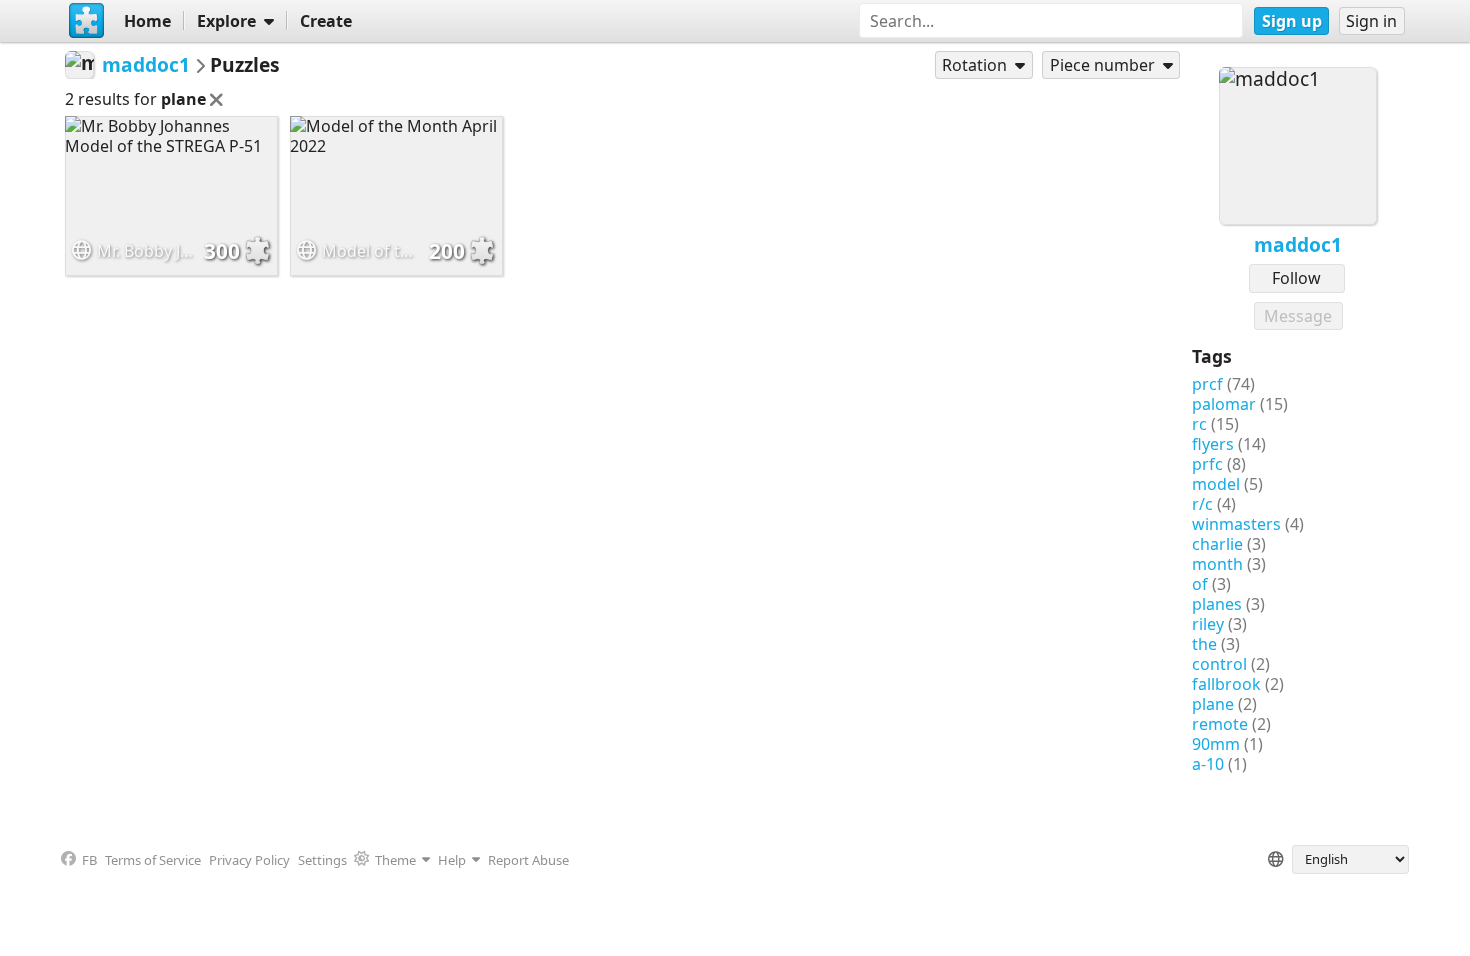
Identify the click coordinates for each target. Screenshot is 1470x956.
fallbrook (1226, 684)
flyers (1213, 444)
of (1200, 584)
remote (1220, 724)
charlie (1217, 544)
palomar (1224, 404)
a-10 (1208, 764)
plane (1213, 704)
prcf (1207, 384)
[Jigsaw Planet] (86, 21)
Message (1298, 316)
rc (1199, 424)
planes (1217, 604)
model (1216, 484)
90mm (1216, 744)
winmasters (1236, 524)
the (1204, 644)
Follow (1296, 278)
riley (1208, 624)
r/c (1202, 504)
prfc (1207, 464)
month (1217, 564)
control (1219, 664)
